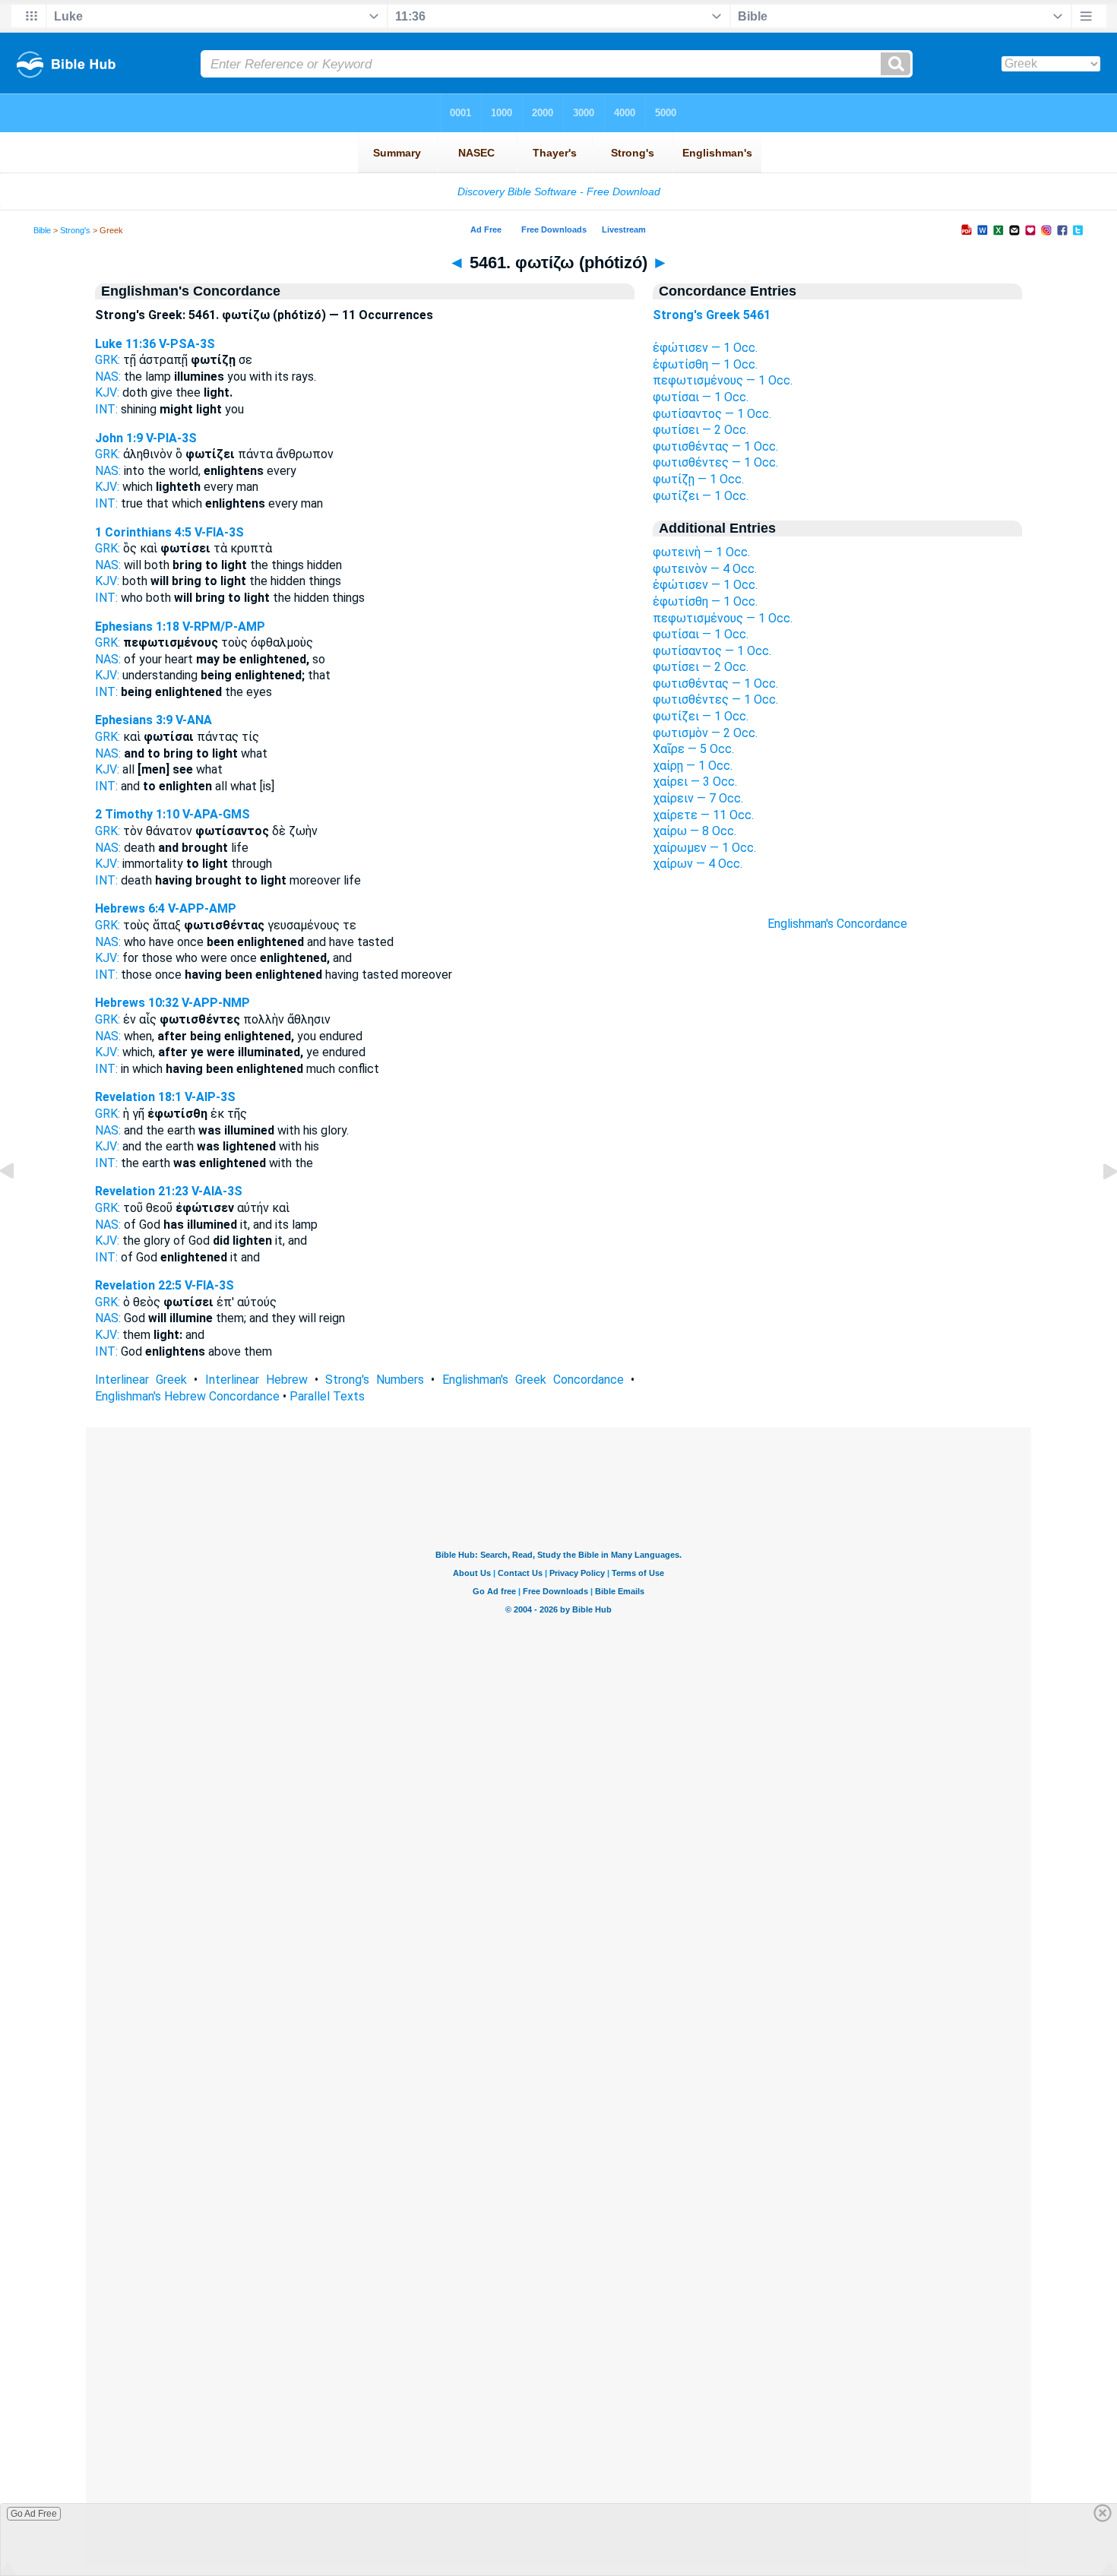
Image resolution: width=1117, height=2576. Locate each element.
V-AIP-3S (210, 1097)
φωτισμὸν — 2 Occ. (705, 733)
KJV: (107, 392)
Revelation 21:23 (142, 1191)
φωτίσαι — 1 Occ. (701, 397)
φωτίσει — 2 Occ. (701, 430)
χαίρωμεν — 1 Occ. (704, 848)
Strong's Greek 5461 (712, 315)
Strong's (75, 230)
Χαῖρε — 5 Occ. (693, 749)
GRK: (108, 360)
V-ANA (194, 720)
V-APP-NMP (216, 1003)
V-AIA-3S (217, 1191)
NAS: (108, 377)
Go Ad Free (34, 2514)
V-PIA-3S (171, 438)
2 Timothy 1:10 (137, 814)
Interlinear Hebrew (256, 1380)
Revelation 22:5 (138, 1285)
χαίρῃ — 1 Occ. (693, 766)
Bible (42, 230)
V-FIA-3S (219, 532)
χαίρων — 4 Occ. (698, 864)
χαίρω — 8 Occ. (695, 831)
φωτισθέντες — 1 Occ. (715, 462)
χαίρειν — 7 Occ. (698, 798)
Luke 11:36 (125, 344)
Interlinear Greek (141, 1380)
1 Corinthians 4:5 (143, 532)
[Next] (1098, 1206)
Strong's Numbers (375, 1380)
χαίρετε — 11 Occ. (703, 815)
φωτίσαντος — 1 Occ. (712, 414)
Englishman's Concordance (837, 924)
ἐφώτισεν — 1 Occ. (705, 348)
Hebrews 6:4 (130, 908)
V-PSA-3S (187, 344)
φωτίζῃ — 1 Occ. (698, 479)
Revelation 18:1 (138, 1097)
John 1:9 (119, 438)
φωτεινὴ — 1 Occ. (701, 552)
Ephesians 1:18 (137, 627)
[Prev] (19, 1206)
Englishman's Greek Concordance (533, 1380)
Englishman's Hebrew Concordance (187, 1396)
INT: (106, 409)
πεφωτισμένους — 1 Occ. (723, 380)
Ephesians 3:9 (134, 720)
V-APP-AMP (202, 908)
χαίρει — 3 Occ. (695, 782)
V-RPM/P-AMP (224, 627)
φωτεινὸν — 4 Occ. (705, 569)
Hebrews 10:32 (137, 1003)
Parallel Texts (327, 1396)
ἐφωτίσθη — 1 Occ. (705, 364)
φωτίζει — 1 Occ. (701, 496)
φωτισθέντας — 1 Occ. (715, 446)
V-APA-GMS (216, 814)
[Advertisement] (837, 1205)
